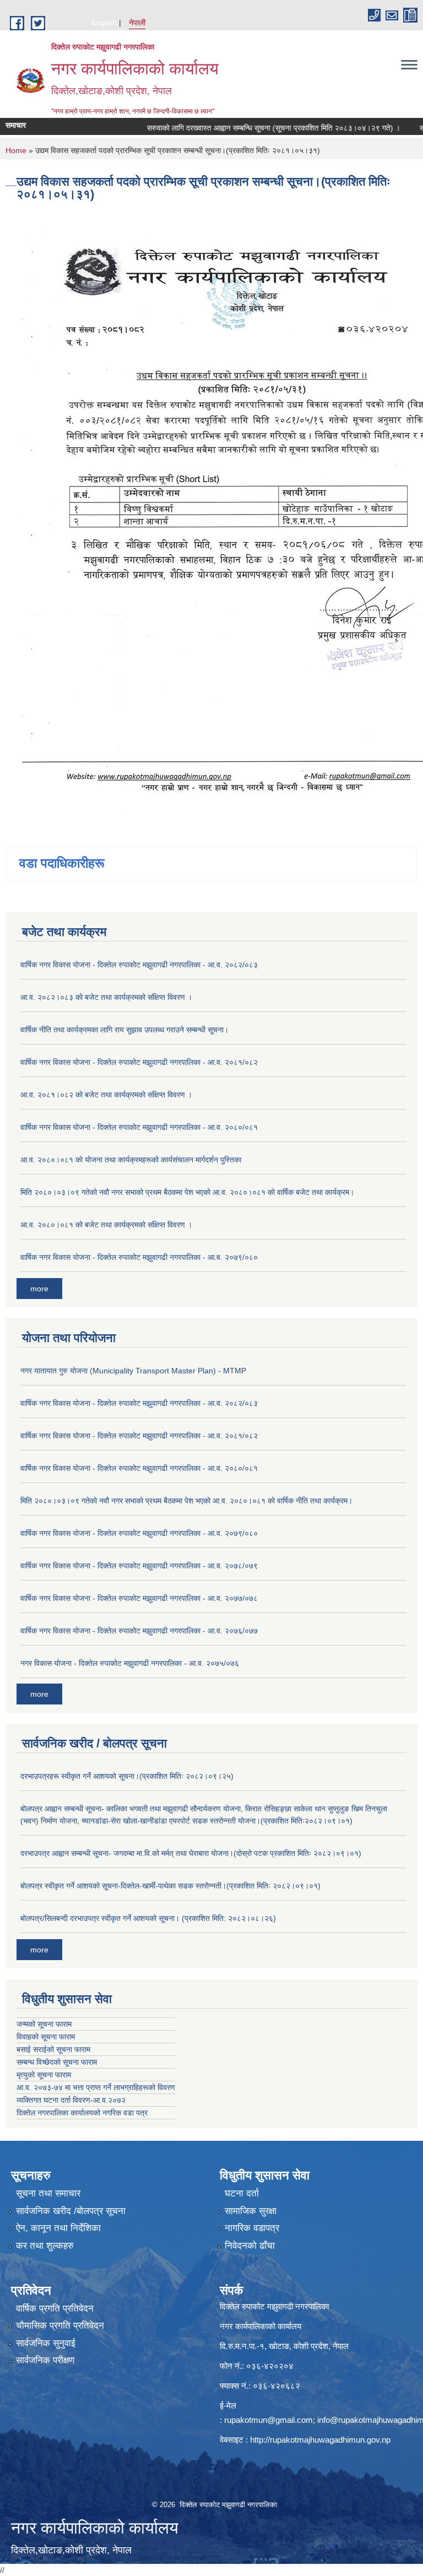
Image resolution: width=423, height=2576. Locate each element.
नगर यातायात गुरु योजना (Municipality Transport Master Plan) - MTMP (133, 1371)
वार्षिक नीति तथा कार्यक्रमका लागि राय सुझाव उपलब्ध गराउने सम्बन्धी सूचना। (124, 1030)
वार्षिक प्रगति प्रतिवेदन (55, 2309)
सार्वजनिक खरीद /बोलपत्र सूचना (71, 2211)
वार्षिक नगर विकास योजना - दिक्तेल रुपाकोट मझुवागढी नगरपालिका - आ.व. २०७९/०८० (139, 1257)
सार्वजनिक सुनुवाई (46, 2343)
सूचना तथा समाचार (48, 2193)
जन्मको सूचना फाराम (44, 2024)
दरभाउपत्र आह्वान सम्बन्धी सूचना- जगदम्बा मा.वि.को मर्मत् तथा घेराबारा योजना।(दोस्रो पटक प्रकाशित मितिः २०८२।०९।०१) (191, 1853)
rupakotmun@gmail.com (269, 2420)
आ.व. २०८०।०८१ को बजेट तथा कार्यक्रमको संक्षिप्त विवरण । (106, 1225)
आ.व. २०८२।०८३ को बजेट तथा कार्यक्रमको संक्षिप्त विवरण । (106, 997)
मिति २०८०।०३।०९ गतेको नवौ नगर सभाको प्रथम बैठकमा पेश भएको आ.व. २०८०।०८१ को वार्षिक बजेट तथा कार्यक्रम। (187, 1192)
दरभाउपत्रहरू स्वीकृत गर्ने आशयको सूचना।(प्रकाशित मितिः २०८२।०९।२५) (127, 1776)
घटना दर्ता (242, 2193)
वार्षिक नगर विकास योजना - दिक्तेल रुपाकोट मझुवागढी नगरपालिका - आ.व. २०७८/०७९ (139, 1566)
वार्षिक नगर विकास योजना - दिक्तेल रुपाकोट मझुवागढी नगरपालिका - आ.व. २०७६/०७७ (139, 1631)
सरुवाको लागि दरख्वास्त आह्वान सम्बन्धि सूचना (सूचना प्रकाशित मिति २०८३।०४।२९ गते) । (248, 128)
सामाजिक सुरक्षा (251, 2211)
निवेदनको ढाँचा (250, 2246)
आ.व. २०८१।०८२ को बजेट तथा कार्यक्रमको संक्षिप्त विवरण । (106, 1095)
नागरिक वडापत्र (252, 2228)
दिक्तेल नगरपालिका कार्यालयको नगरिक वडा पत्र (82, 2113)
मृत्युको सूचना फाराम (44, 2075)
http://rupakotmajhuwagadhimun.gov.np (320, 2440)
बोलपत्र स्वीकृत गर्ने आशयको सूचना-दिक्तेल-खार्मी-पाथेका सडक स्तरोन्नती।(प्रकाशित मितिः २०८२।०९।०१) (170, 1886)
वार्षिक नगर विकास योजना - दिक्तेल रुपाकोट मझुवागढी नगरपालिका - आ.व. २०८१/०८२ (139, 1062)
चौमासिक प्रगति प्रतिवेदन (60, 2326)
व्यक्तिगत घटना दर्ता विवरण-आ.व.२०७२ (71, 2100)
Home (16, 150)
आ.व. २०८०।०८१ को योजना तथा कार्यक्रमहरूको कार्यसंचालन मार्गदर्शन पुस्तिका (131, 1160)
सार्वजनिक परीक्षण (45, 2360)
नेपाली (137, 23)
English (104, 23)
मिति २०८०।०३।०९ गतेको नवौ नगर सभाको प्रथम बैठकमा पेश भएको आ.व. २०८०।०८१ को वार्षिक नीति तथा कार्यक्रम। (186, 1501)
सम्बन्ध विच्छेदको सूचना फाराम (57, 2062)
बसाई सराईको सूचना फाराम (53, 2049)
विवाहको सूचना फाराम (46, 2037)
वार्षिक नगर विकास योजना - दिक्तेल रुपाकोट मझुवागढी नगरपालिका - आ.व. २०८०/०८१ (139, 1127)
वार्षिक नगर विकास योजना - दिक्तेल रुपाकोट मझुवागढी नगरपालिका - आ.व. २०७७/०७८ (139, 1598)
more (39, 1289)
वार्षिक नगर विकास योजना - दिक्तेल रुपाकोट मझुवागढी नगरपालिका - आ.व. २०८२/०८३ (139, 965)
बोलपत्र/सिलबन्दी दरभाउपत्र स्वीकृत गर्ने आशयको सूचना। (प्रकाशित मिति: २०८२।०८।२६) (148, 1918)
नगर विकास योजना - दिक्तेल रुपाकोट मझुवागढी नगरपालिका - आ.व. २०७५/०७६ (130, 1663)
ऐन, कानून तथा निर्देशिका (58, 2228)
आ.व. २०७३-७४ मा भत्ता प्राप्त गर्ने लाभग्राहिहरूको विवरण (96, 2087)
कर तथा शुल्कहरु (45, 2246)
